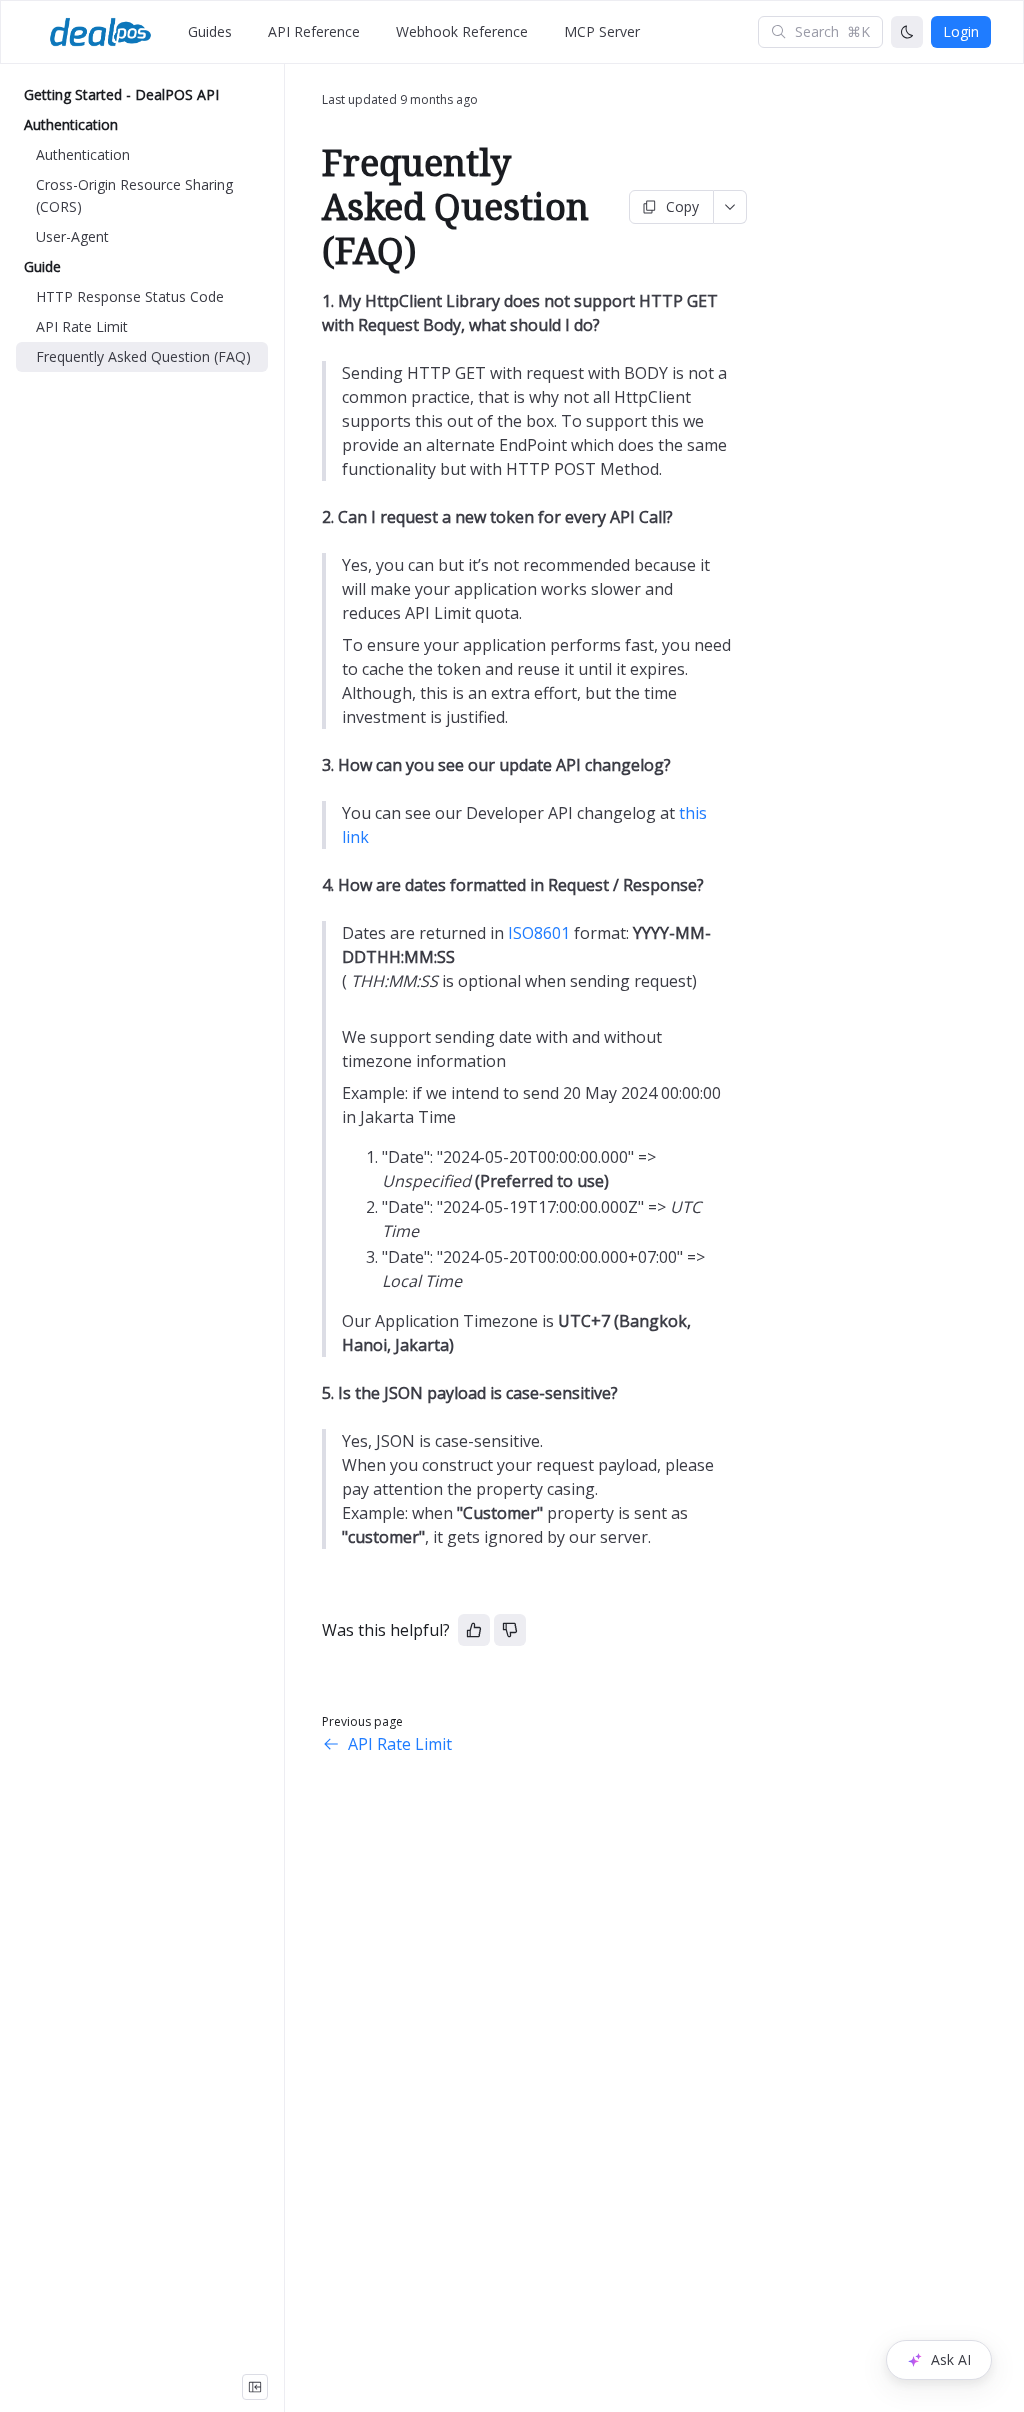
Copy (682, 206)
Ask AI (951, 2359)
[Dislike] (510, 1630)
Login (961, 31)
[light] (907, 32)
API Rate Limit (400, 1744)
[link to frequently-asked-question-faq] (313, 207)
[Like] (474, 1630)
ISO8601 (539, 933)
